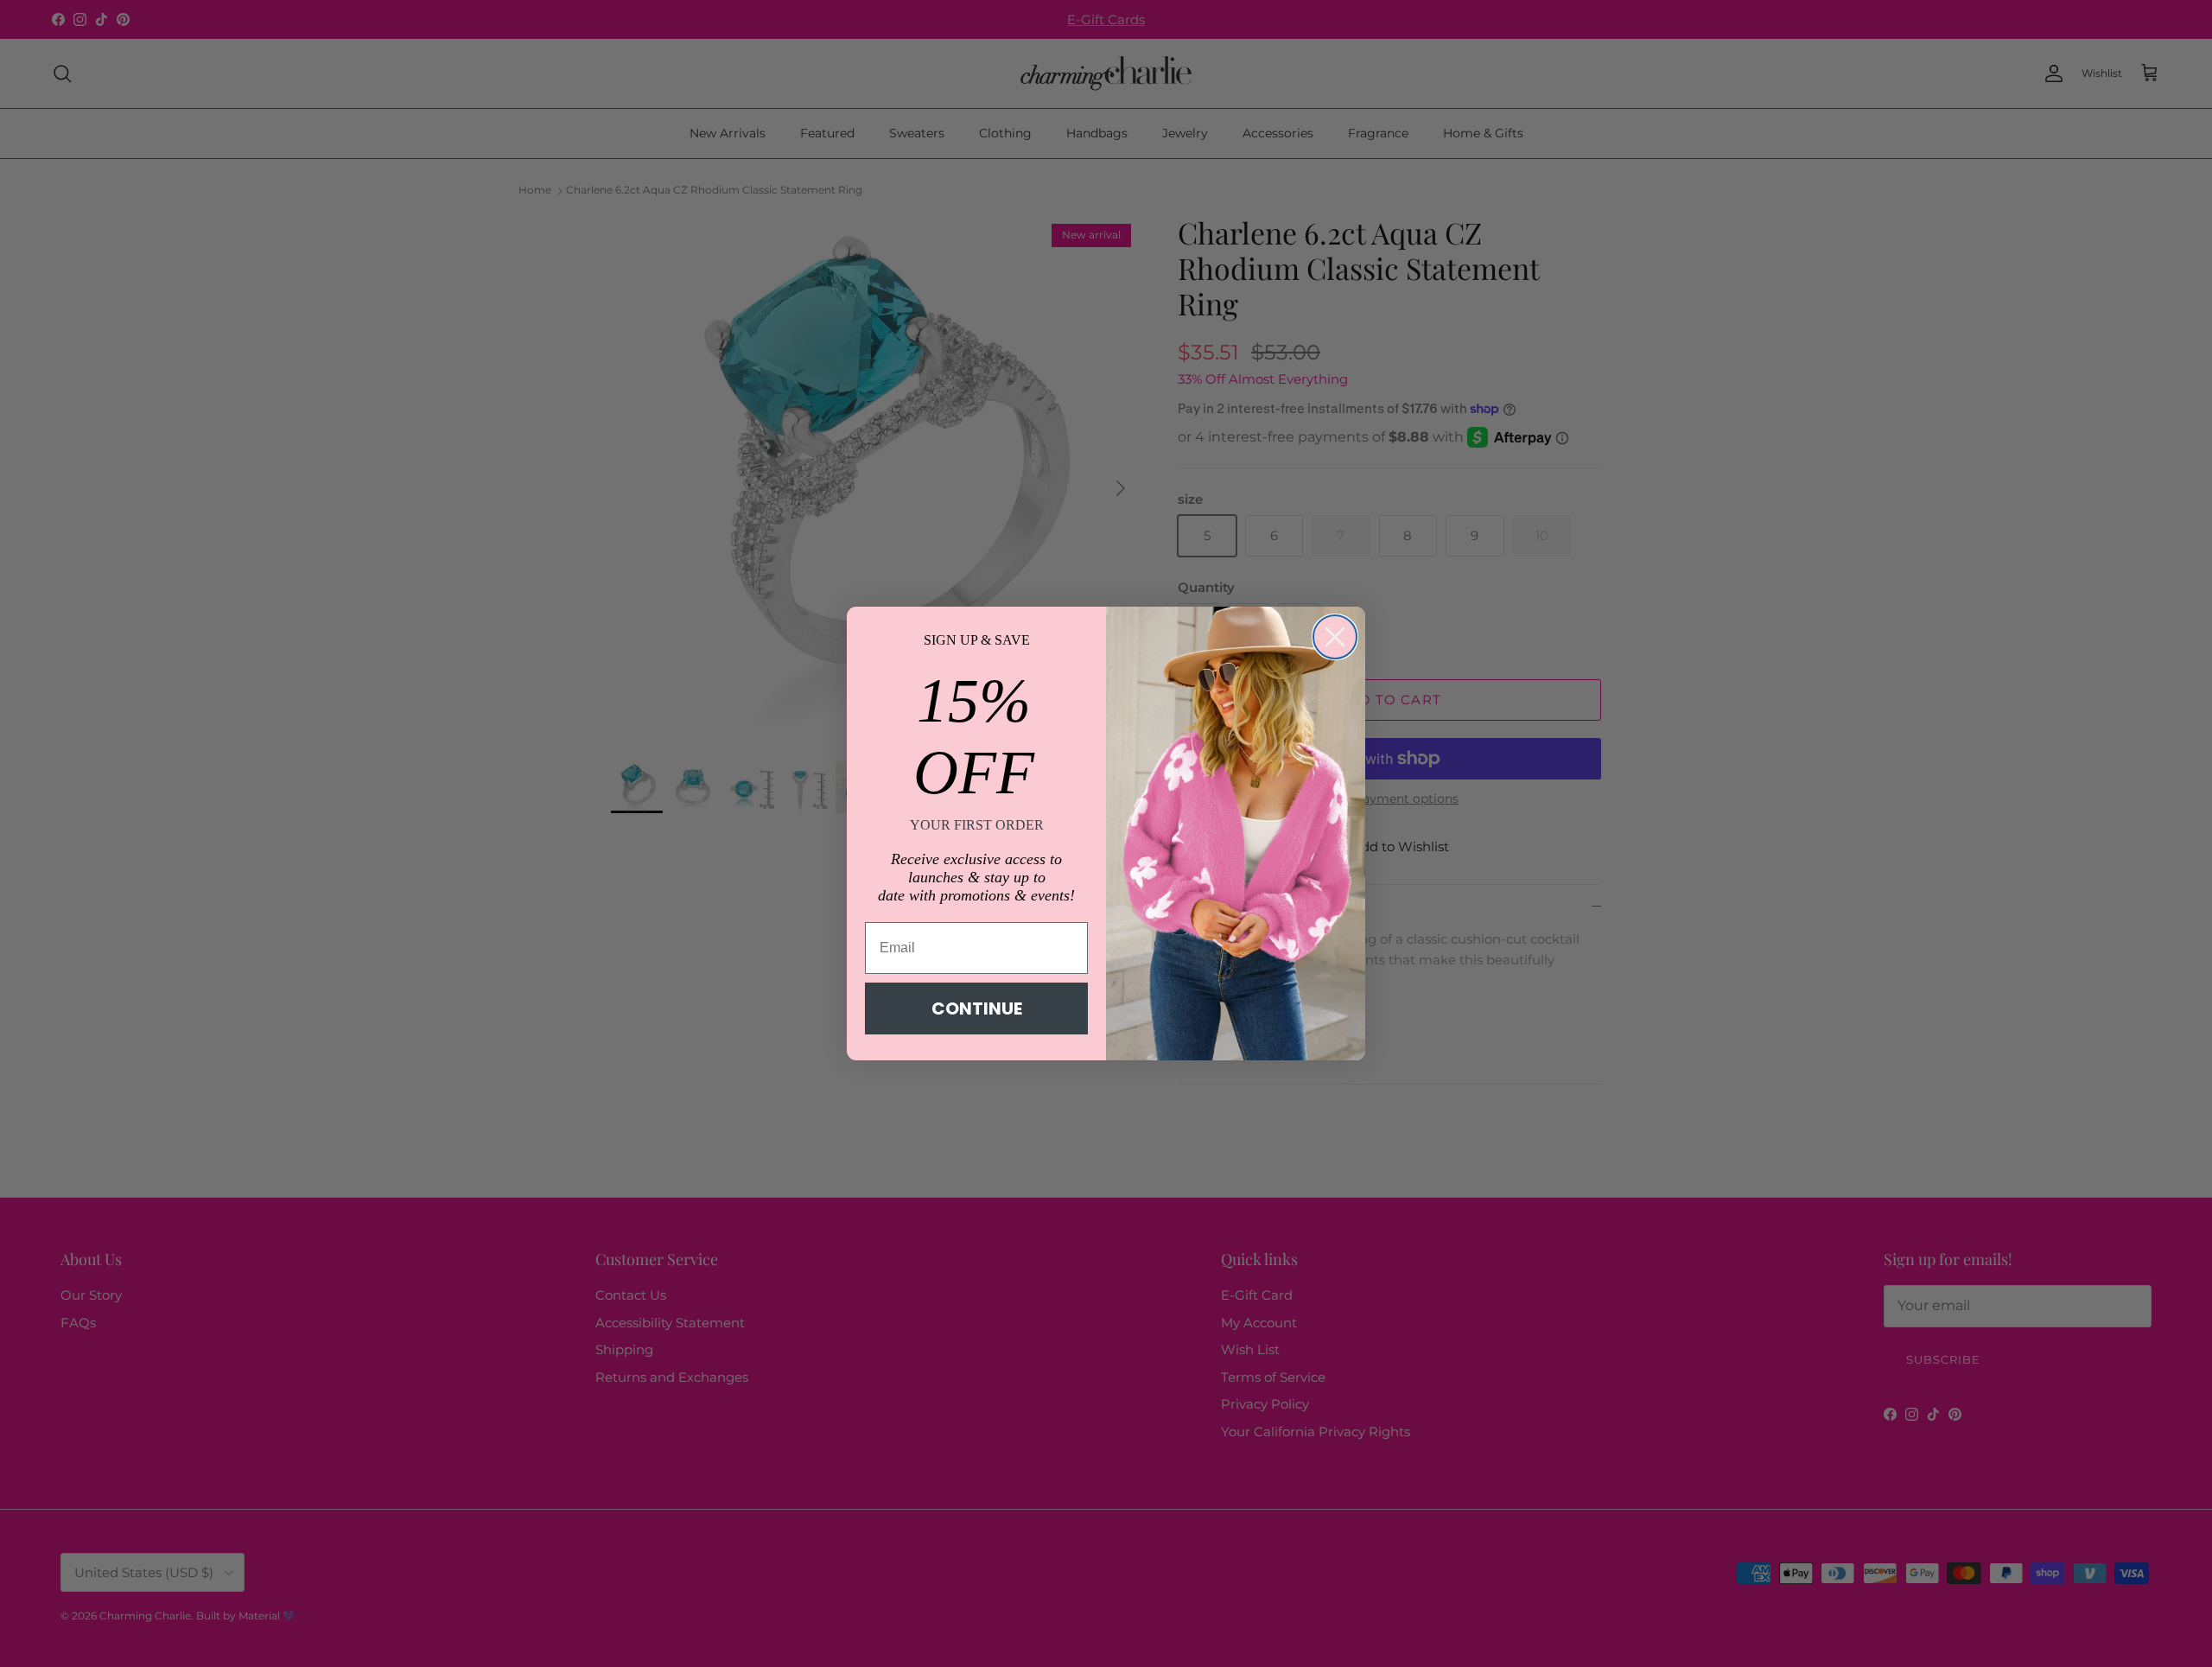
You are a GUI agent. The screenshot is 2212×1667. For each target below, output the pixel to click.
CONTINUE (977, 1008)
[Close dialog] (1335, 637)
